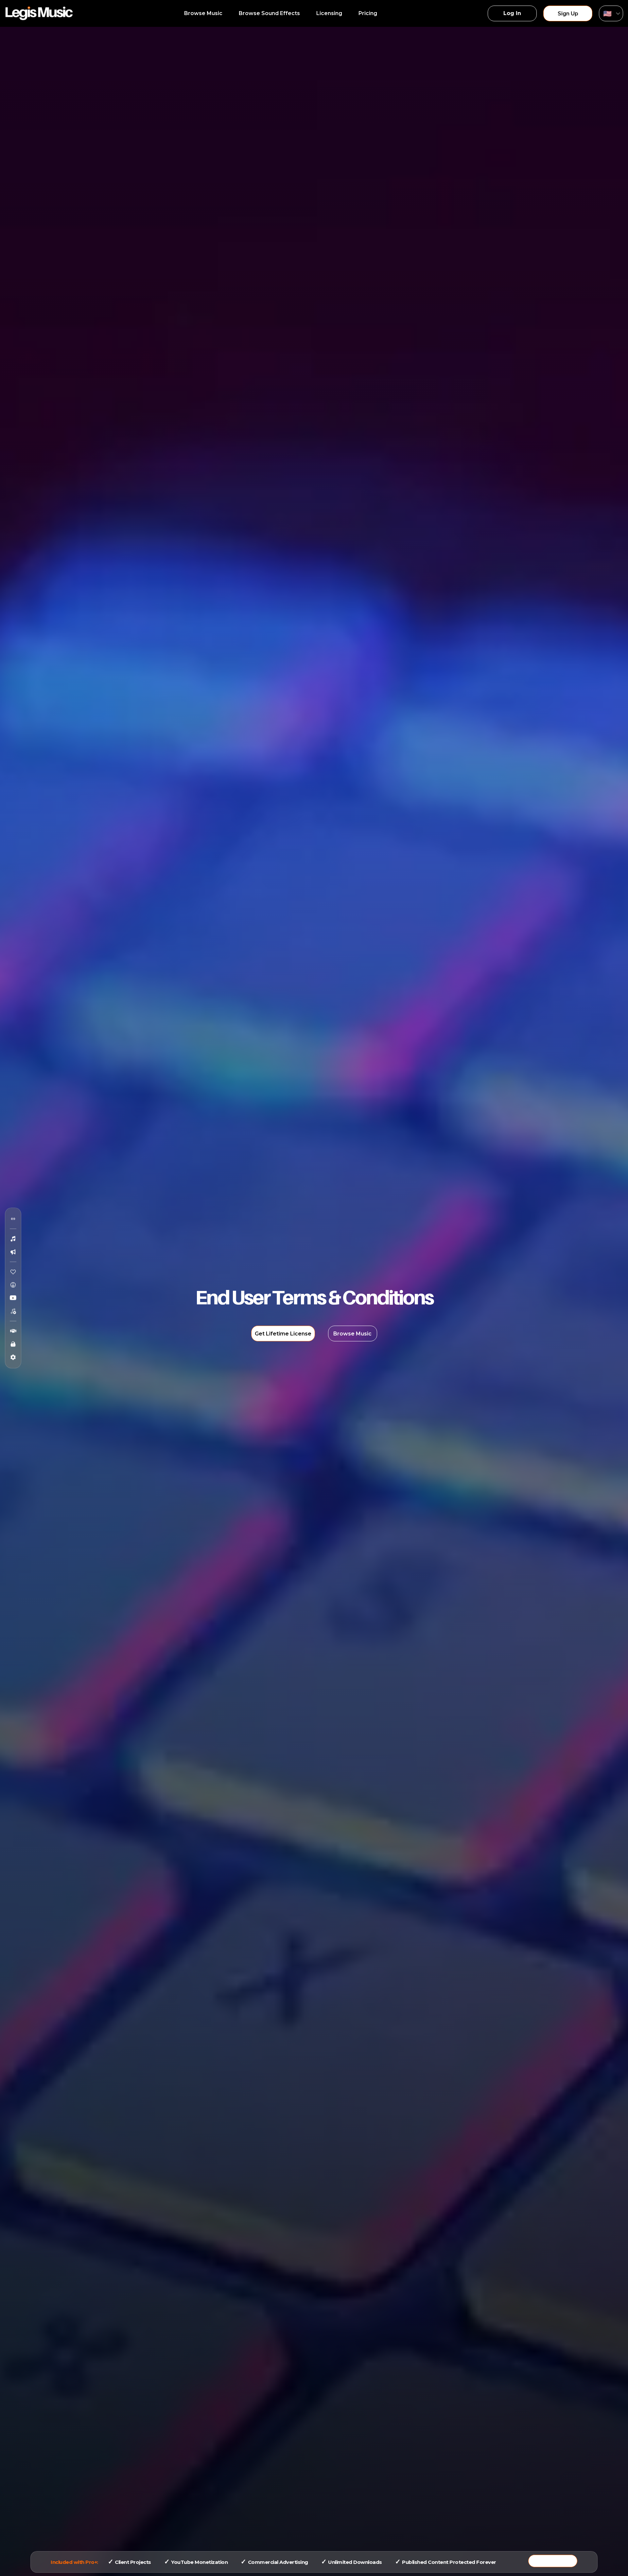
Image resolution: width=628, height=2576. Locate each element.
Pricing (368, 13)
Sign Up (568, 14)
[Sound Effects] (13, 1252)
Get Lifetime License (283, 1334)
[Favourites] (13, 1272)
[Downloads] (13, 1285)
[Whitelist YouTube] (13, 1298)
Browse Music (203, 13)
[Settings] (13, 1357)
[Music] (13, 1239)
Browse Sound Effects (269, 13)
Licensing (329, 13)
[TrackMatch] (13, 1219)
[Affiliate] (13, 1331)
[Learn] (13, 1344)
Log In (512, 13)
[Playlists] (13, 1311)
